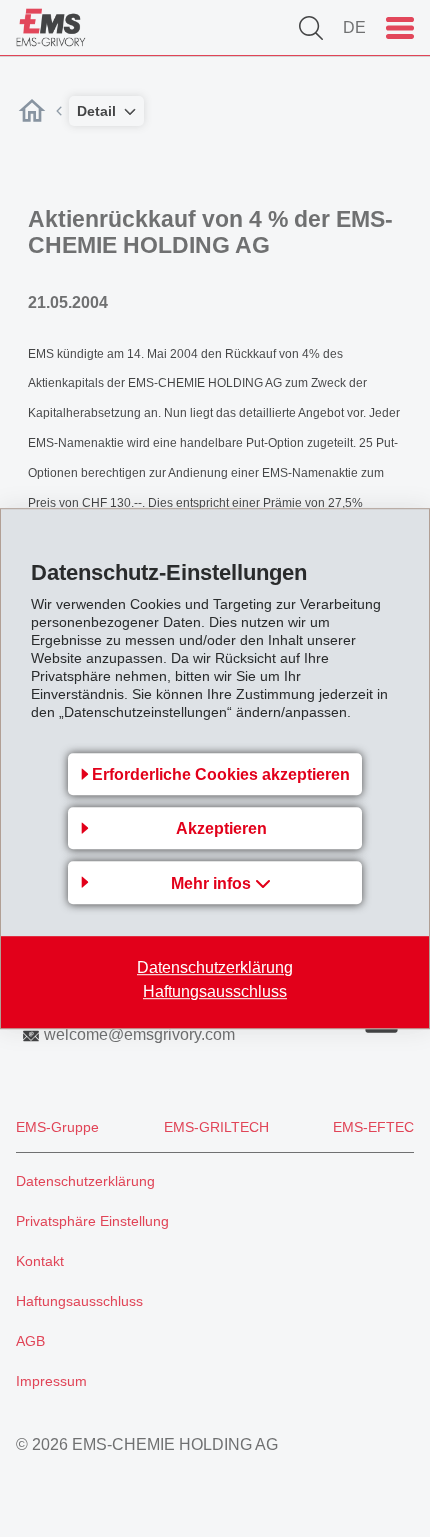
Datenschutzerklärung (215, 967)
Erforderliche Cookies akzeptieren (221, 774)
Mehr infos (213, 883)
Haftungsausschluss (215, 991)
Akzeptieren (221, 828)
